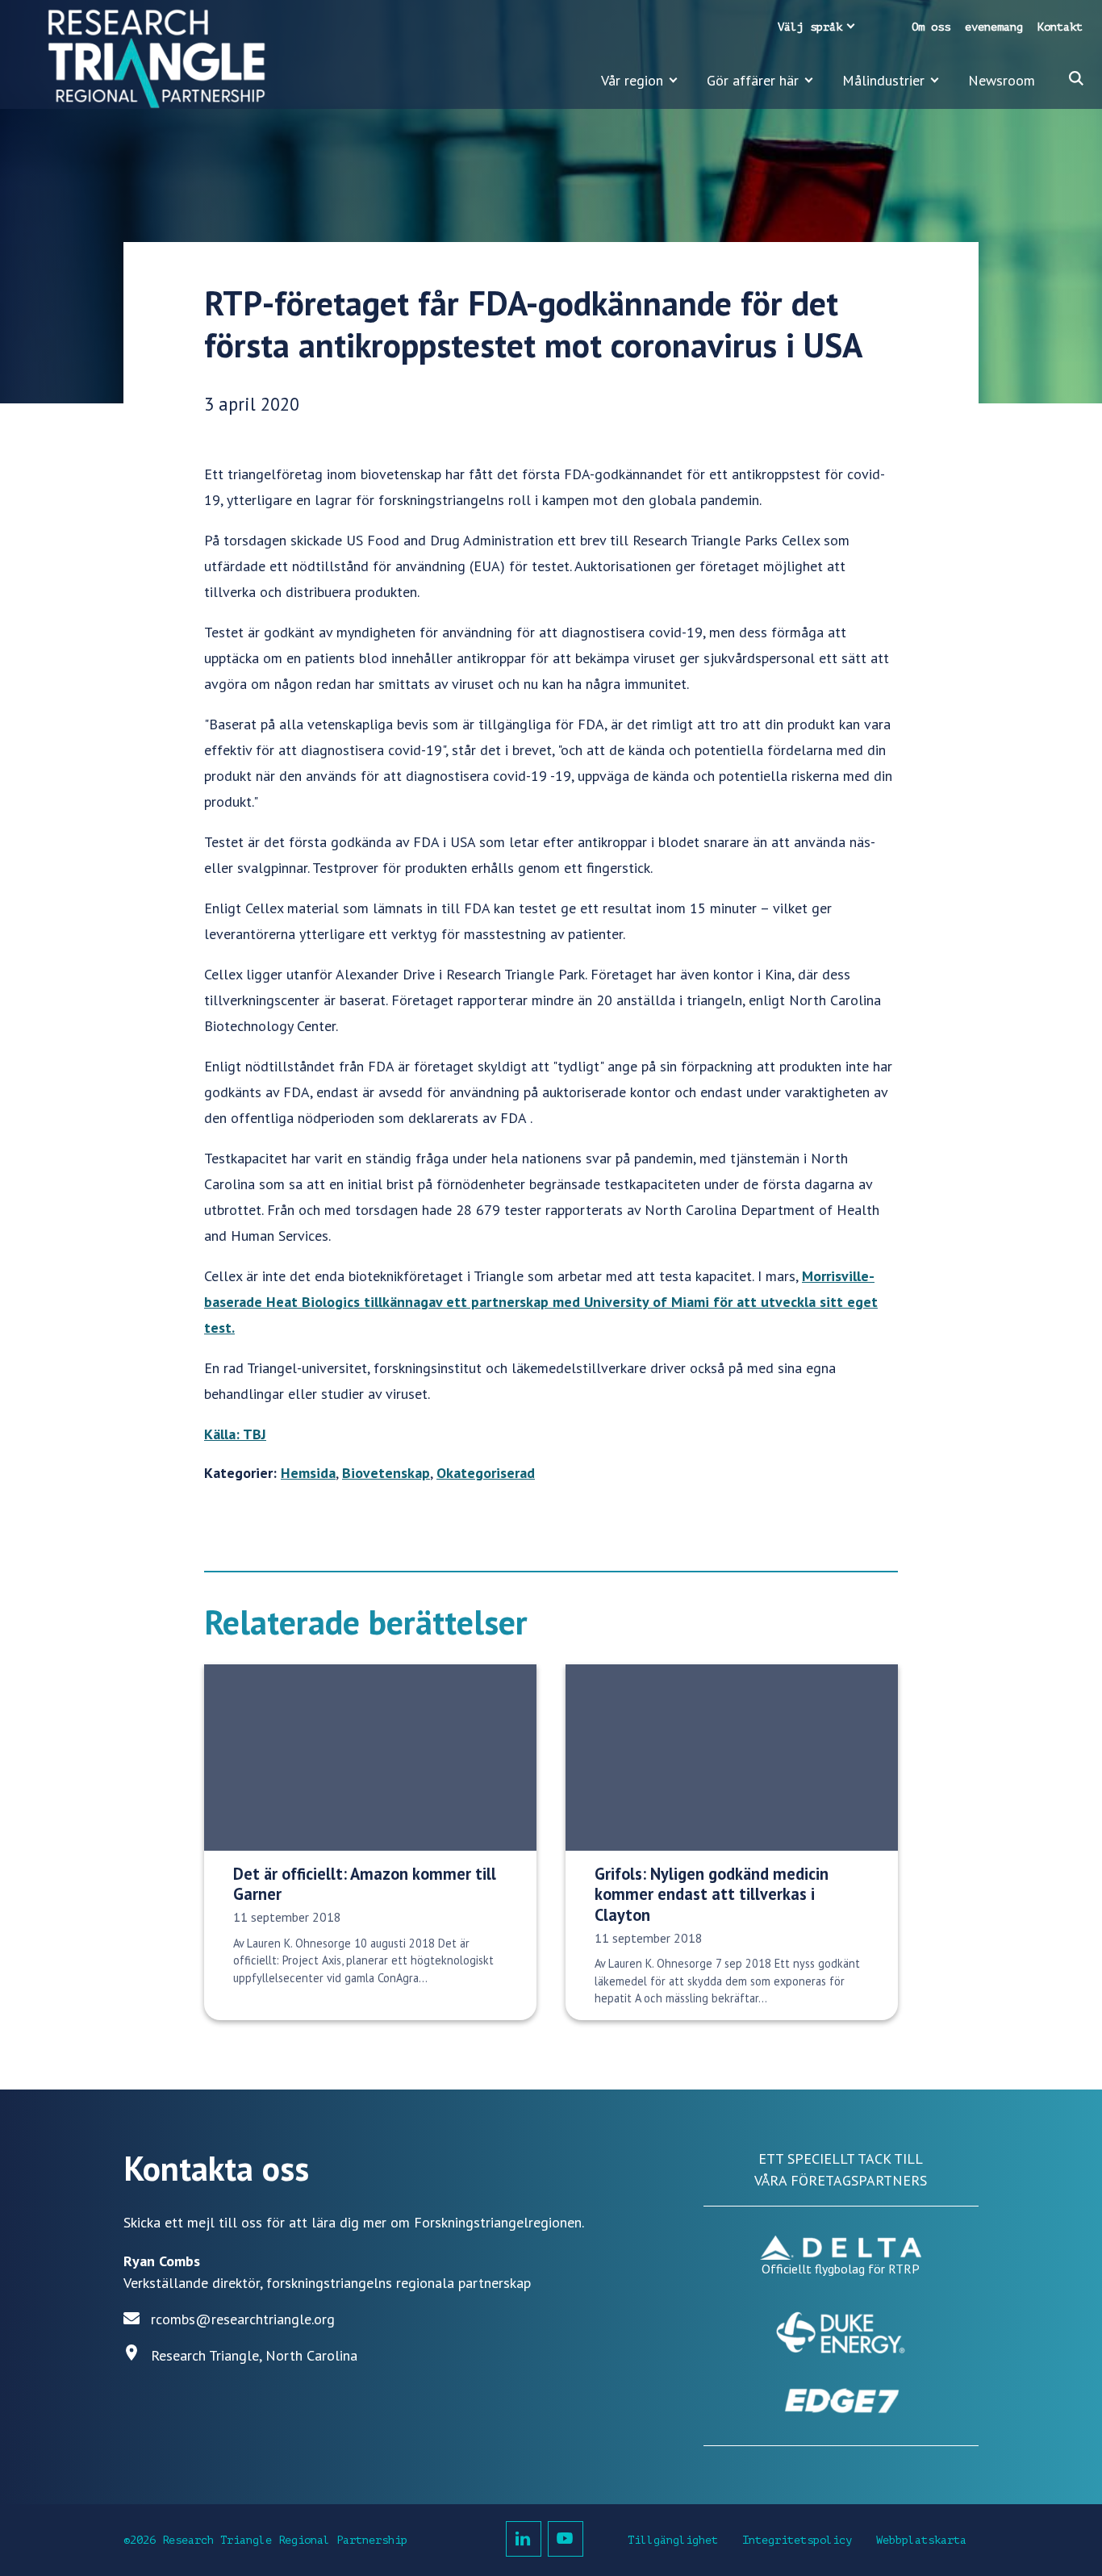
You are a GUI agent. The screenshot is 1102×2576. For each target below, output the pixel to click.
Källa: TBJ (235, 1434)
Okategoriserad (486, 1473)
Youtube (566, 2539)
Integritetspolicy (797, 2540)
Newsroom (1002, 80)
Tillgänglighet (673, 2540)
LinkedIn (524, 2539)
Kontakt (1060, 27)
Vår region (632, 80)
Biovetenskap (386, 1473)
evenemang (994, 27)
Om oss (931, 27)
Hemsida (308, 1473)
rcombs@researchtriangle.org (243, 2319)
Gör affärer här (753, 80)
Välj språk (810, 27)
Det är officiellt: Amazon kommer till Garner (365, 1884)
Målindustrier (883, 80)
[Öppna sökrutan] (1076, 78)
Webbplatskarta (921, 2540)
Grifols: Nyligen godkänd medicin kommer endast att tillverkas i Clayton (712, 1894)
